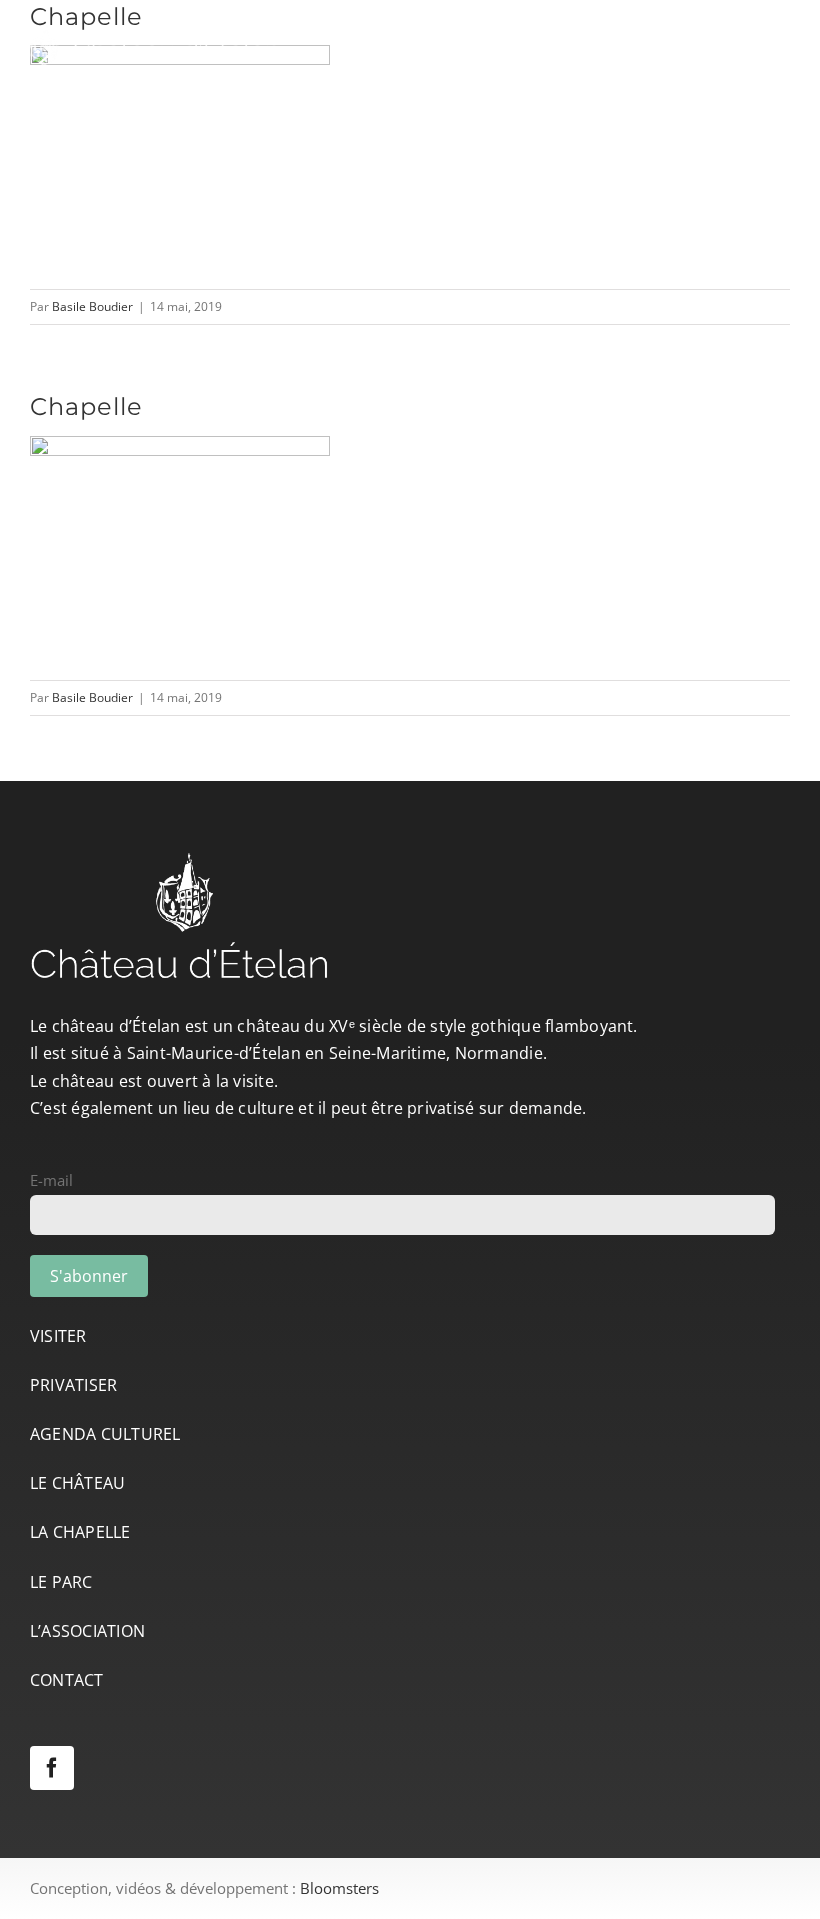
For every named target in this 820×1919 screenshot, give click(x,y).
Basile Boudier (92, 306)
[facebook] (52, 1768)
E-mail (51, 1180)
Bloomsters (339, 1888)
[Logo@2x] (155, 32)
